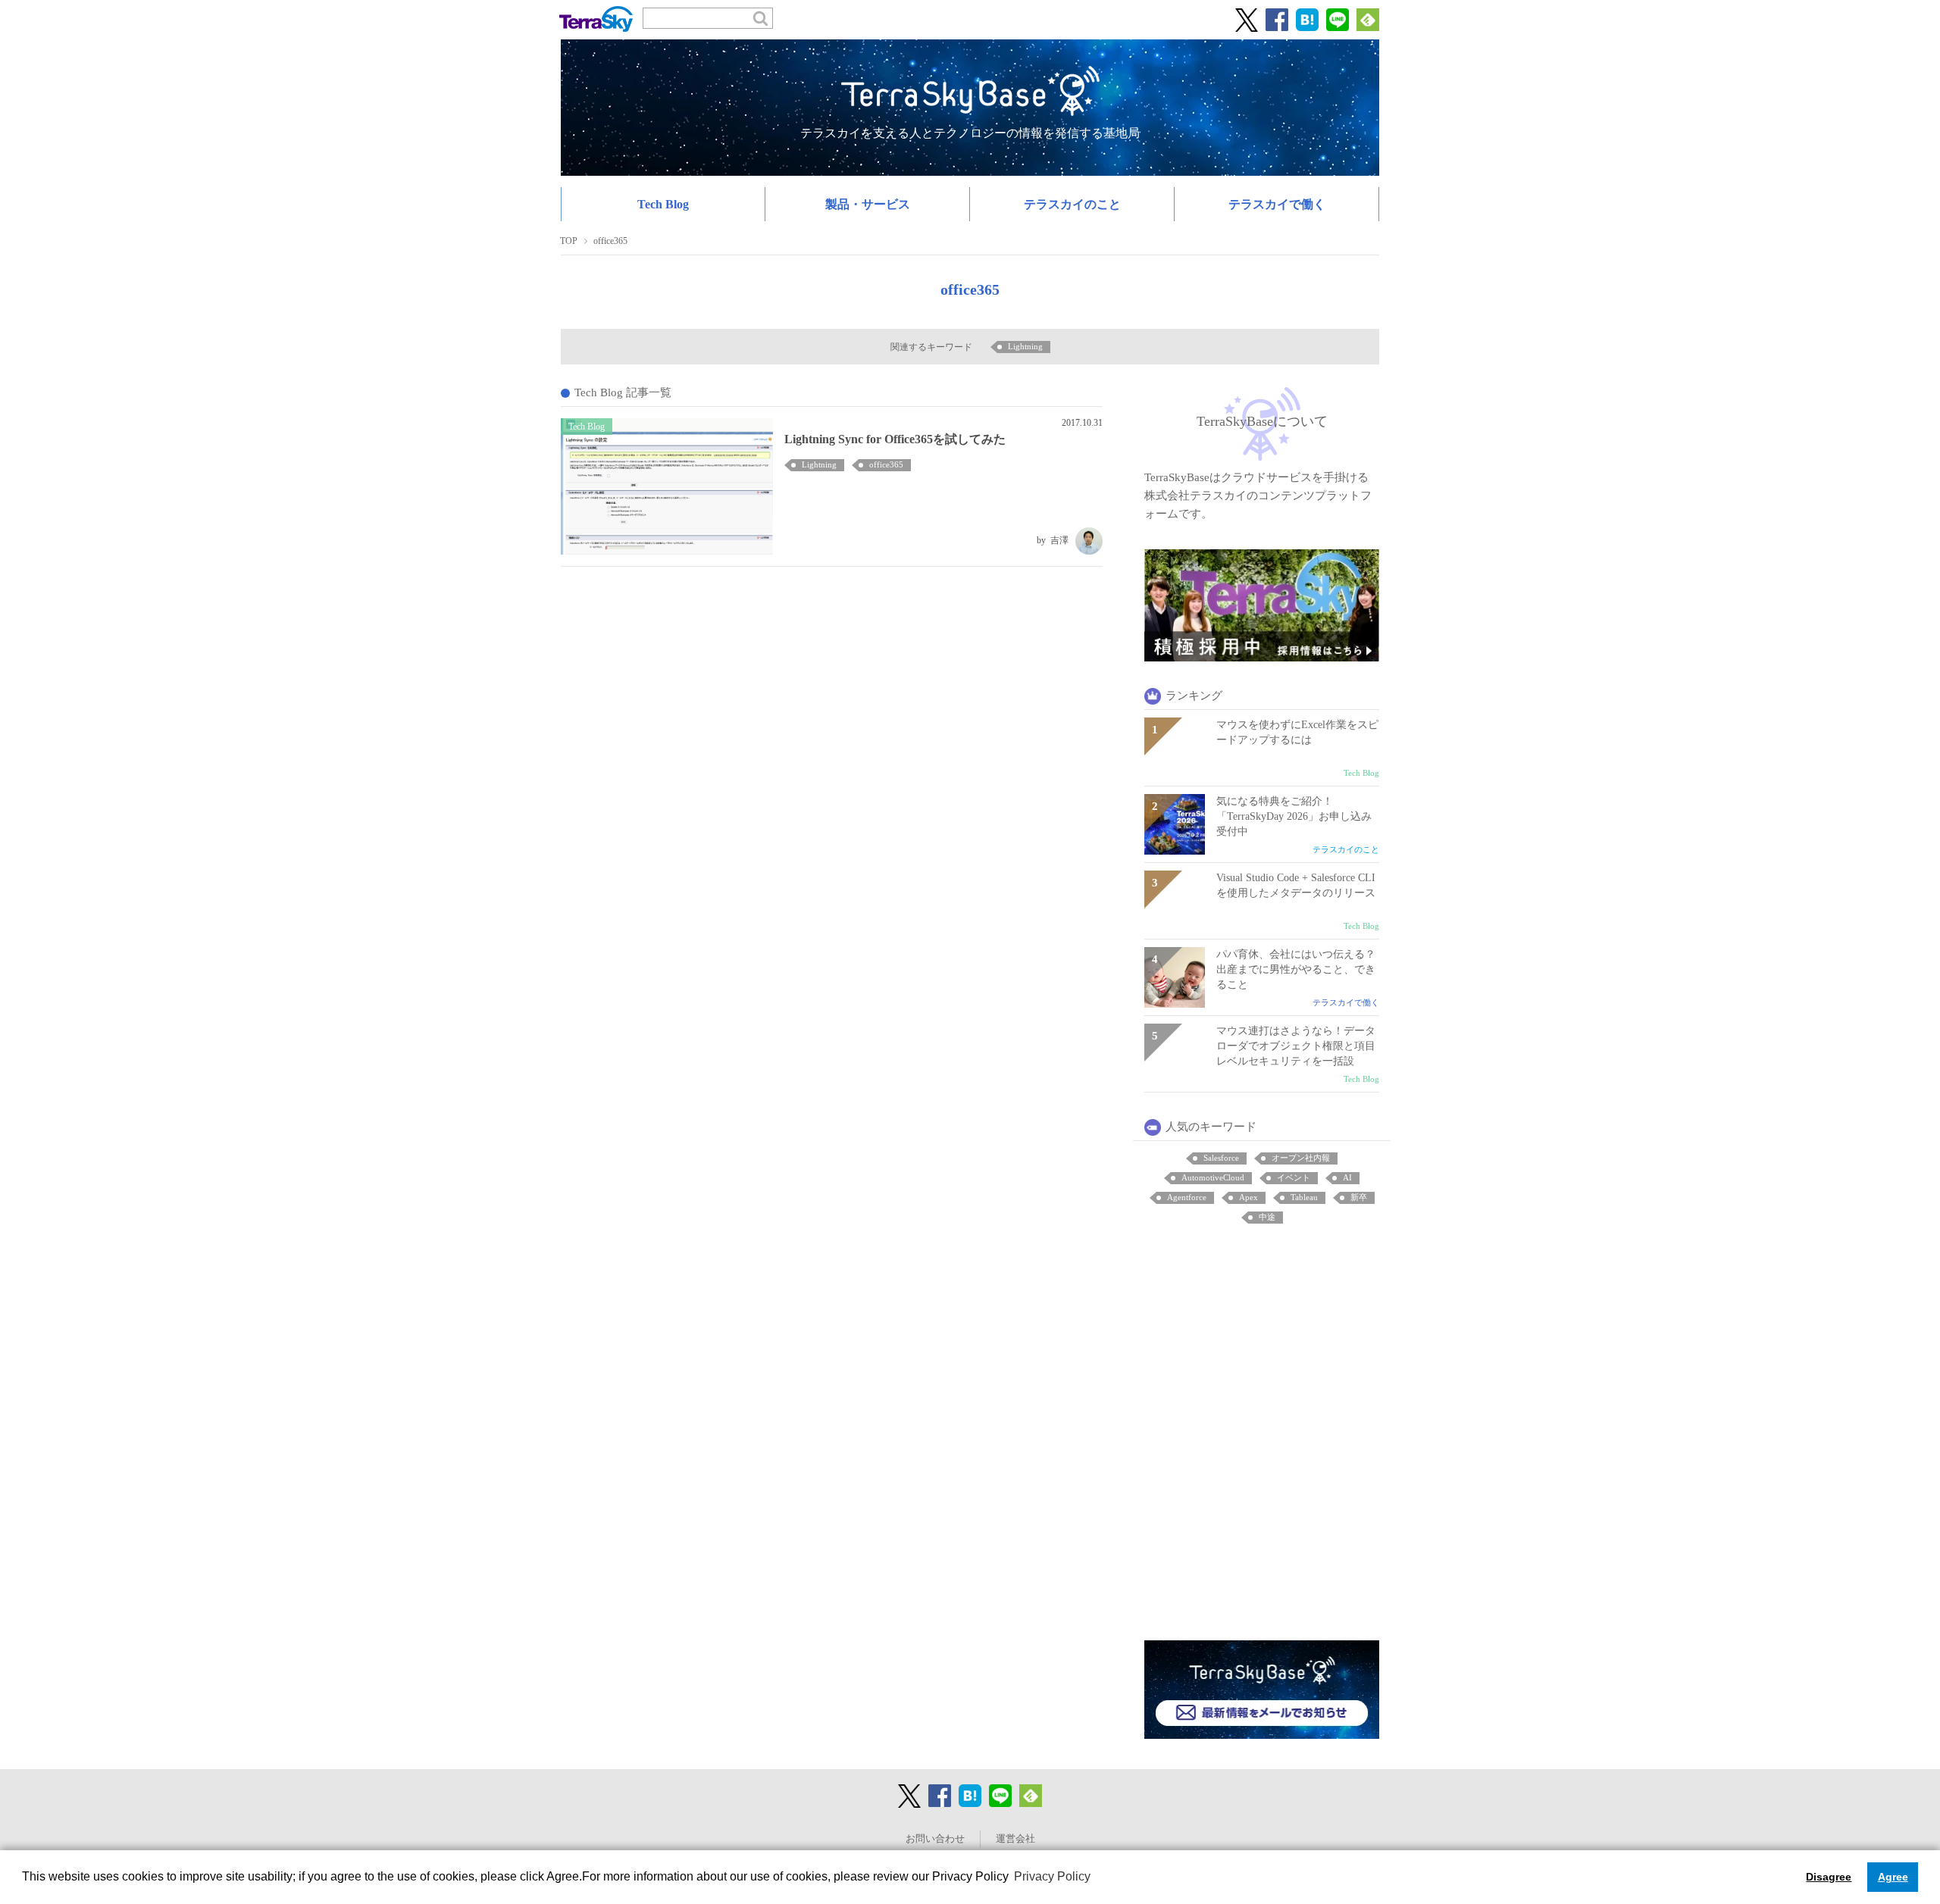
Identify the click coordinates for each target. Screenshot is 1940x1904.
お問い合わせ (935, 1839)
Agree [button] (1893, 1877)
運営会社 (1015, 1839)
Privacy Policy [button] (1052, 1876)
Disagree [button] (1829, 1877)
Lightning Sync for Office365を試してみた (895, 439)
